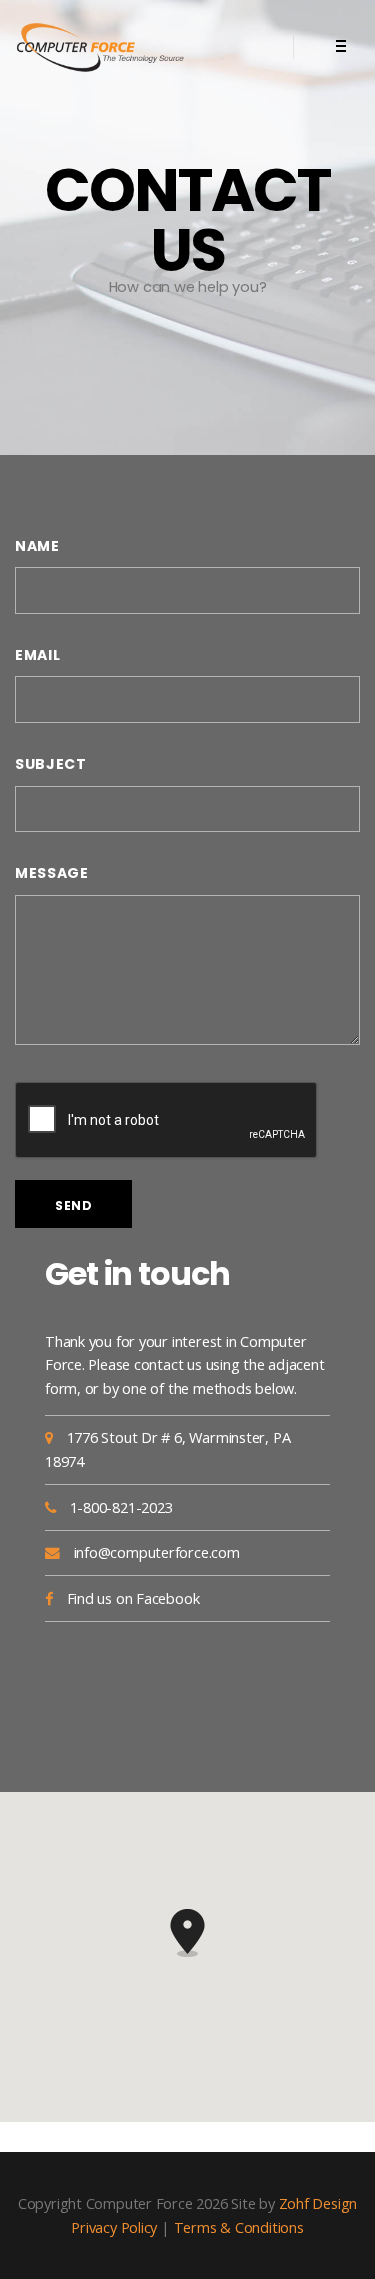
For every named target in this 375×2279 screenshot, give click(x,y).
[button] (188, 1933)
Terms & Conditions (239, 2227)
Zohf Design (318, 2203)
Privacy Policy (114, 2227)
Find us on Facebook (133, 1598)
